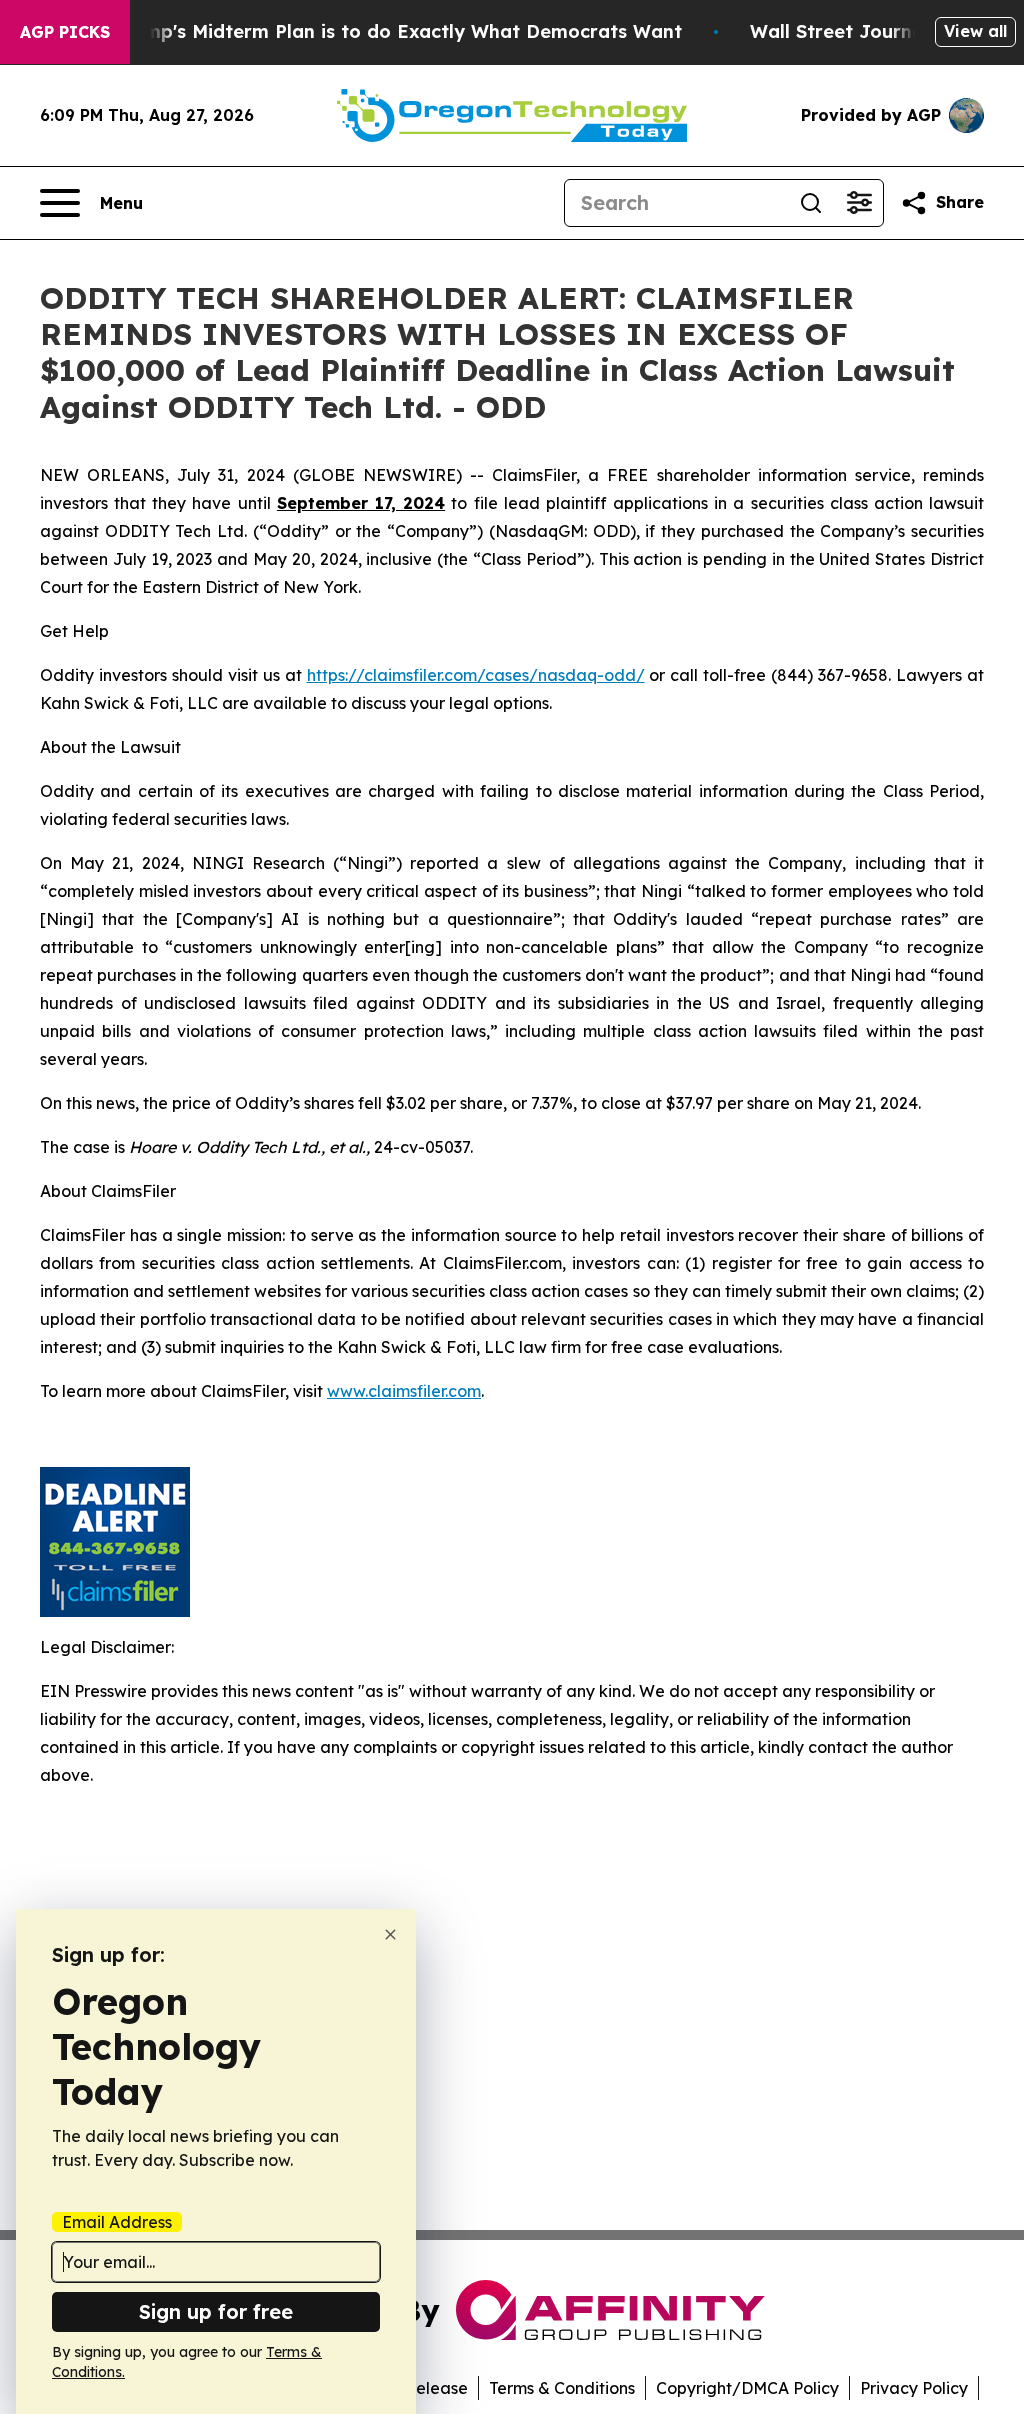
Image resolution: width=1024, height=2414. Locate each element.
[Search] (811, 203)
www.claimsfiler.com (404, 1391)
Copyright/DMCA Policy (747, 2388)
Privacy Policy (914, 2388)
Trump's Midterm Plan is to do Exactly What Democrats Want (398, 31)
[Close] (390, 1934)
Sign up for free (216, 2311)
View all (975, 31)
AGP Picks (65, 32)
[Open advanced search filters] (859, 203)
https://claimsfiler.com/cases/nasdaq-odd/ (476, 675)
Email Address (117, 2222)
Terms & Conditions (562, 2388)
